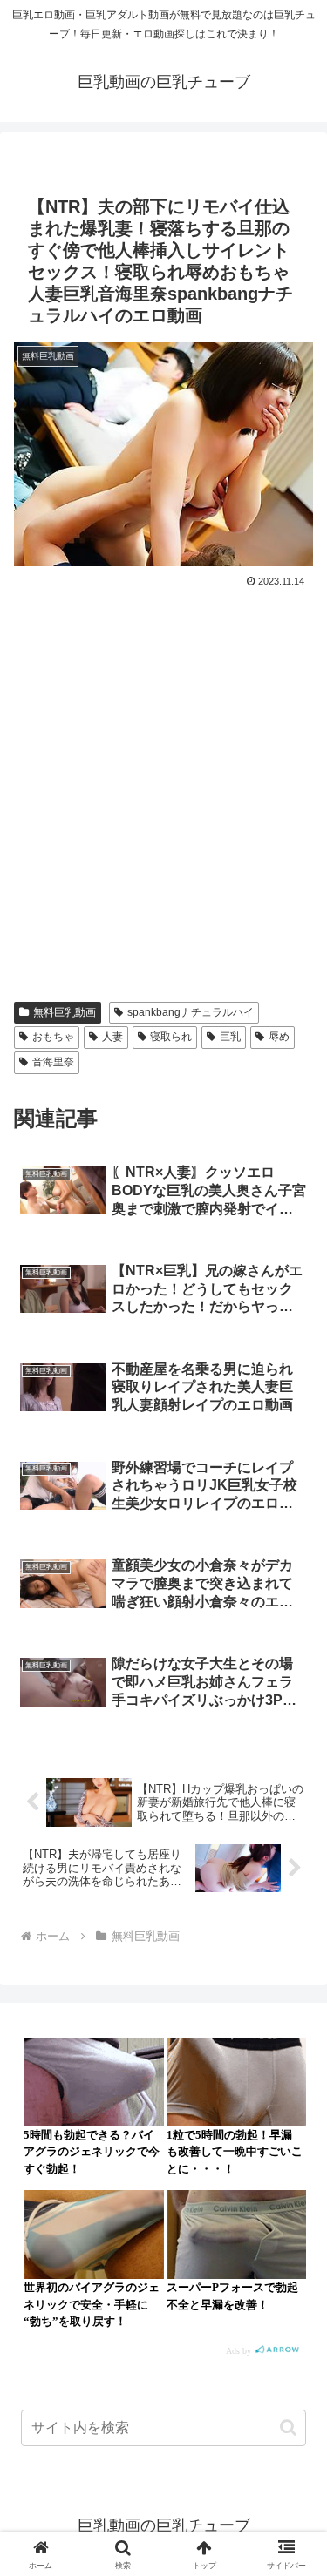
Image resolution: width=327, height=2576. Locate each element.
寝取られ (171, 1037)
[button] (288, 2427)
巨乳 (230, 1037)
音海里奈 (53, 1062)
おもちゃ (53, 1037)
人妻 (112, 1037)
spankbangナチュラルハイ (191, 1012)
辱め (279, 1037)
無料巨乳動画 (65, 1012)
